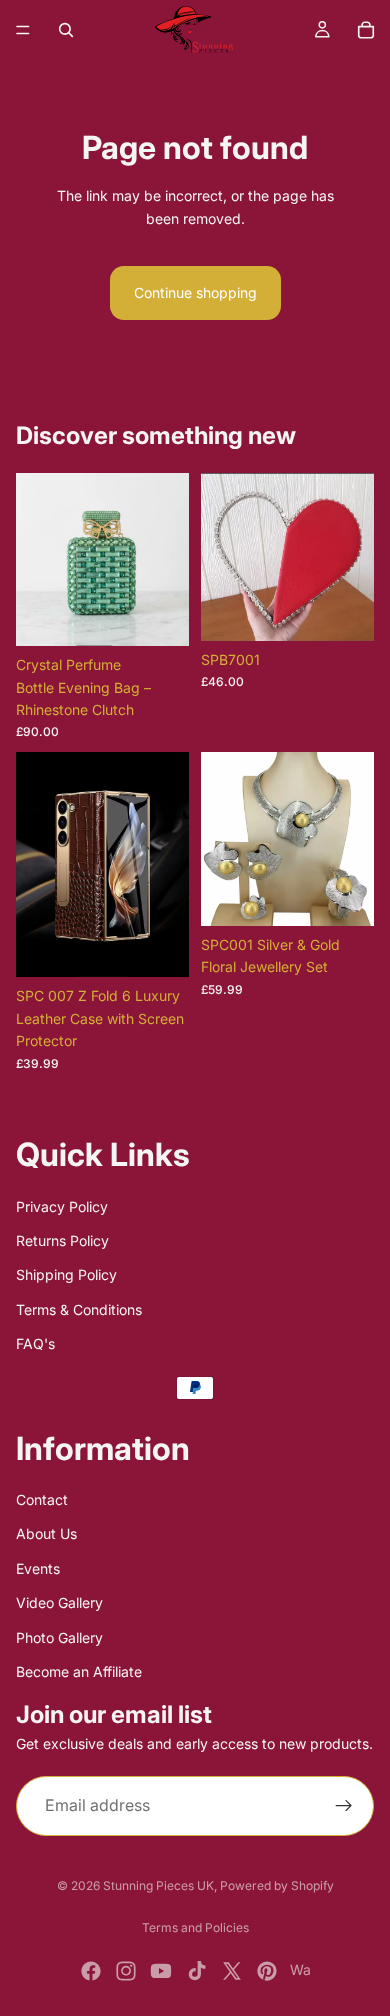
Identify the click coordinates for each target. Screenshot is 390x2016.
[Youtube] (161, 1971)
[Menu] (23, 30)
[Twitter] (232, 1971)
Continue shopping (195, 292)
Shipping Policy (66, 1274)
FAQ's (35, 1343)
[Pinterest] (267, 1971)
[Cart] (366, 30)
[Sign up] (344, 1805)
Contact (42, 1499)
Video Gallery (59, 1602)
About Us (46, 1533)
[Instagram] (126, 1971)
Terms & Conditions (79, 1308)
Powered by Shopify (277, 1885)
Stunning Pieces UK (158, 1885)
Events (38, 1567)
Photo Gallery (59, 1636)
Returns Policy (62, 1240)
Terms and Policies (195, 1927)
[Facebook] (91, 1971)
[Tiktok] (197, 1971)
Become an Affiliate (79, 1671)
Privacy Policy (62, 1205)
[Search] (66, 30)
